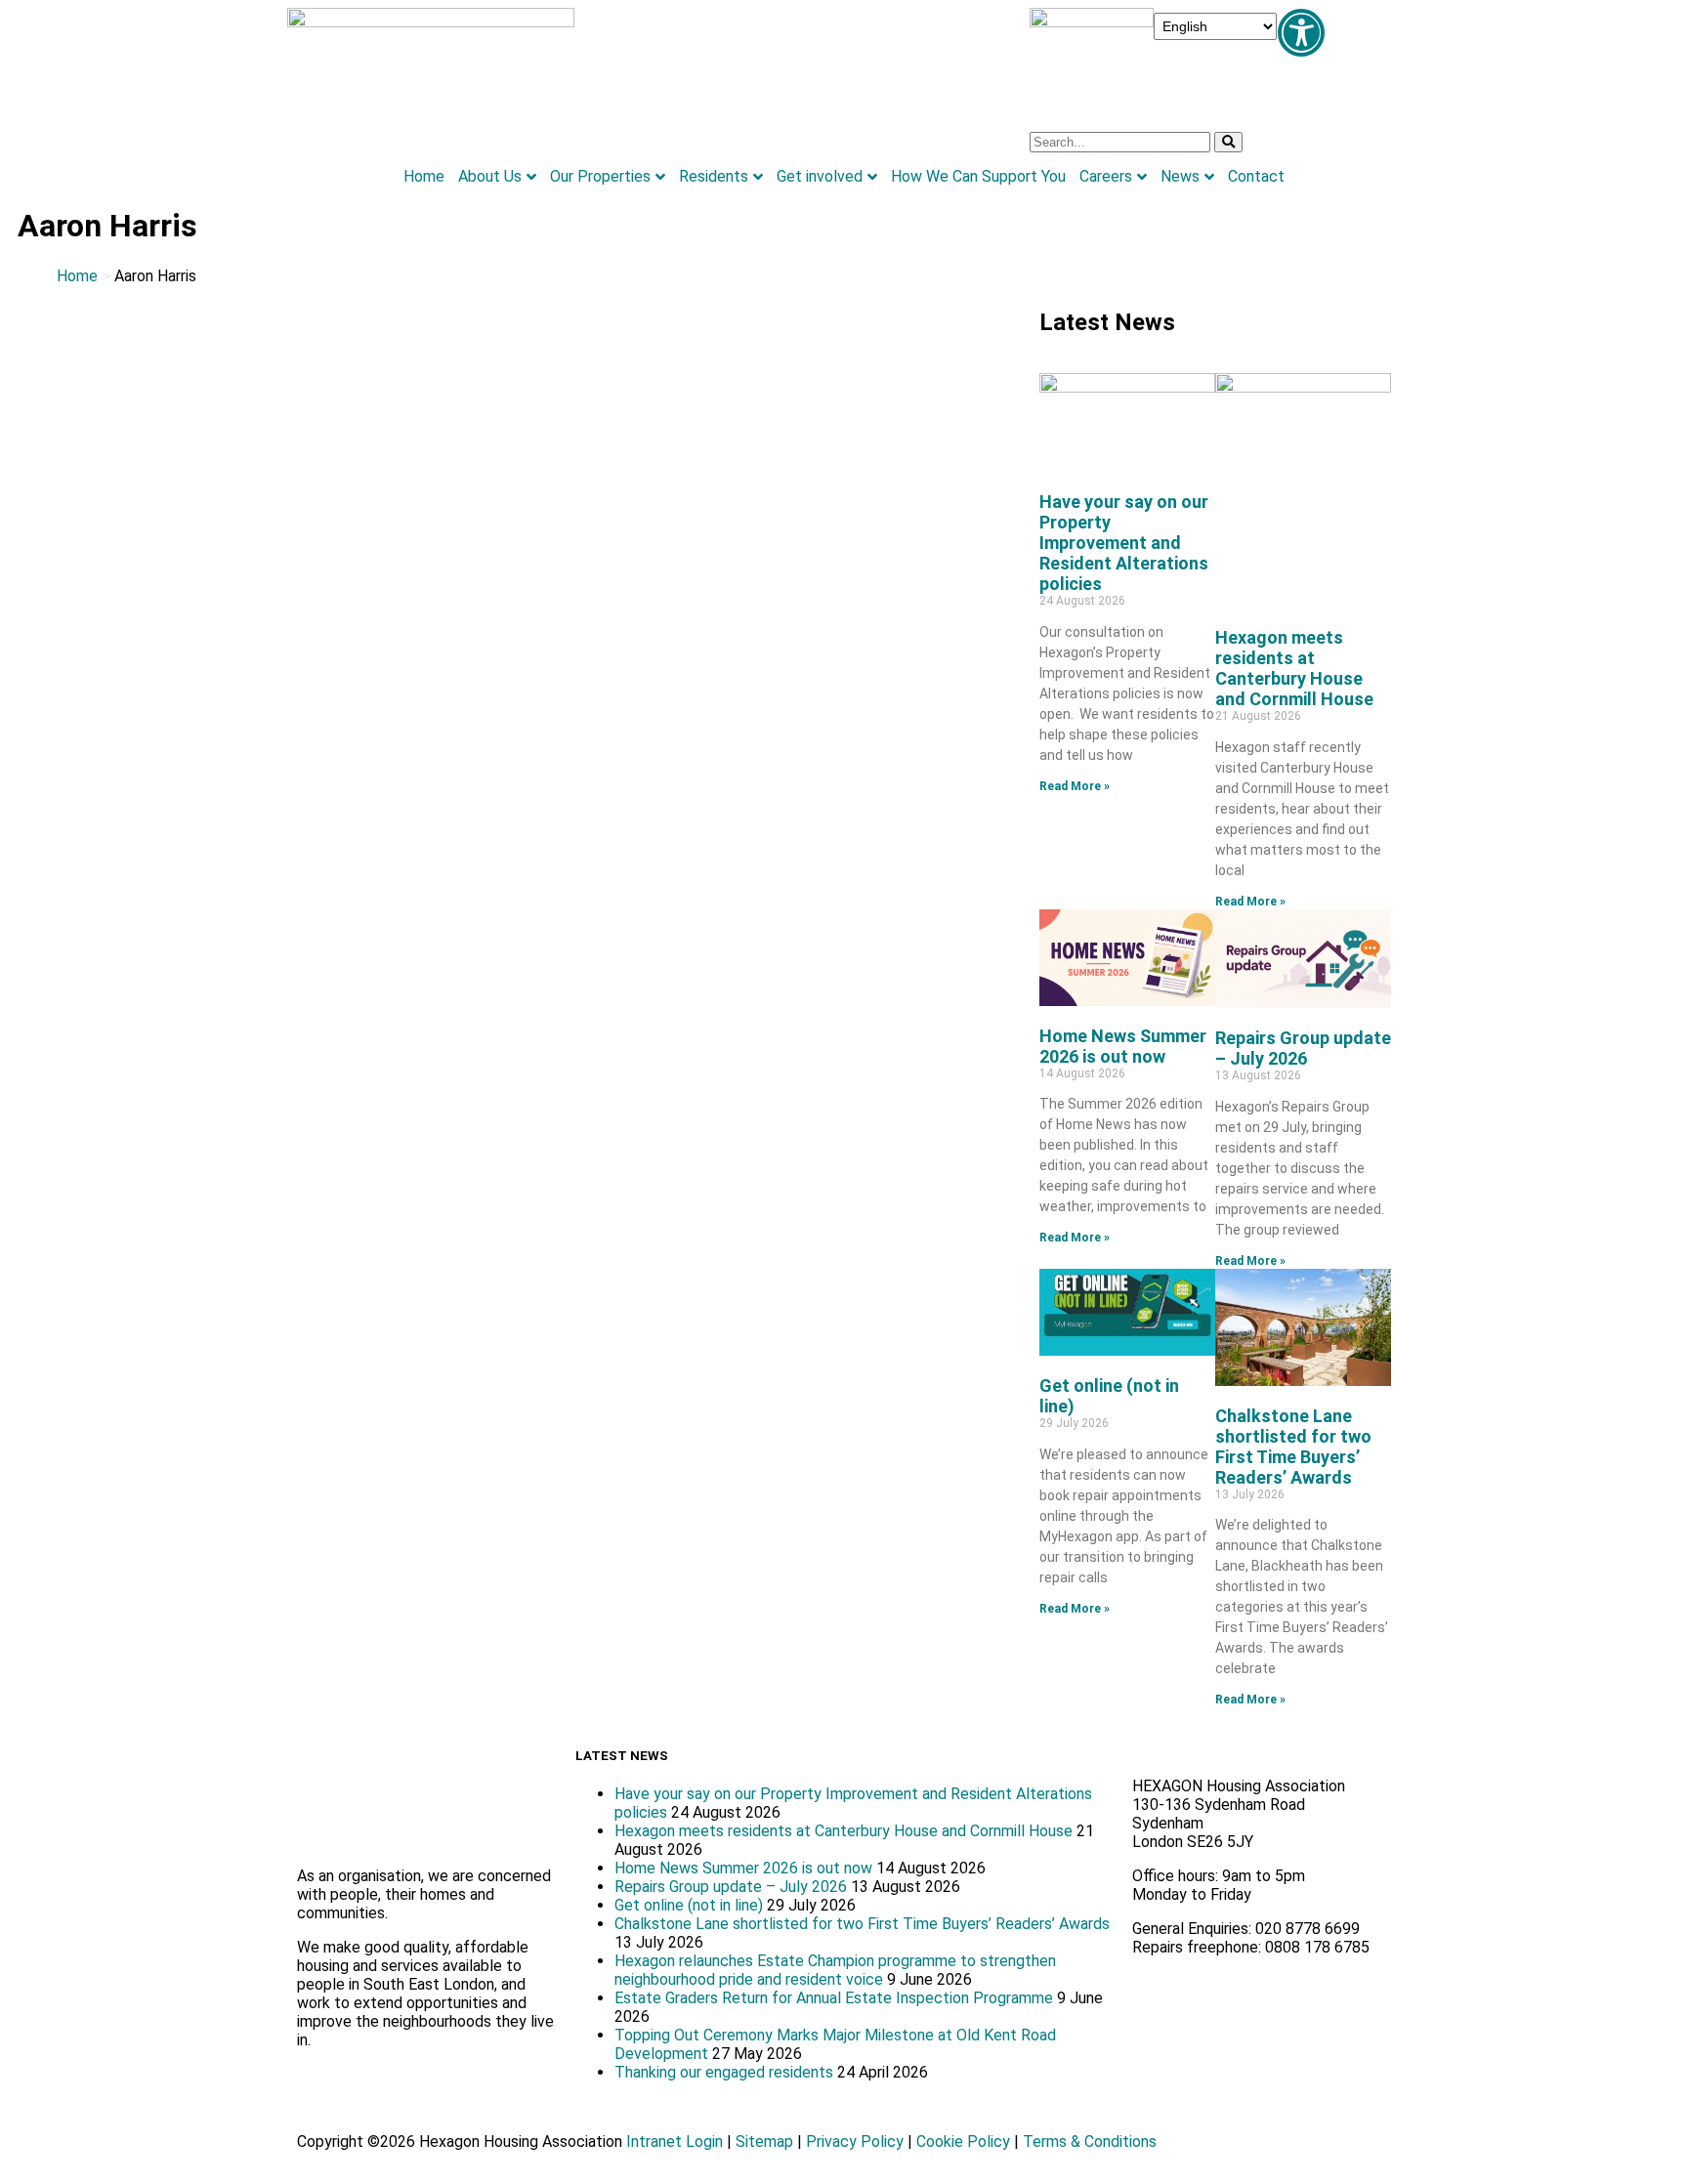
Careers (1106, 176)
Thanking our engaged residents (724, 2072)
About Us (490, 176)
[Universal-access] (1301, 32)
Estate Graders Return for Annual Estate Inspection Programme (834, 1998)
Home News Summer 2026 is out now (1123, 1046)
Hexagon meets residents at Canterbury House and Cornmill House (1294, 668)
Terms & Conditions (1090, 2142)
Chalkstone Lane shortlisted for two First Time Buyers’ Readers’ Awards (1293, 1447)
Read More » (1075, 786)
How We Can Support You (978, 176)
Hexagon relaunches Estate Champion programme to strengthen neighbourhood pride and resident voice (835, 1970)
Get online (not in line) (689, 1905)
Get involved (820, 176)
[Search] (1228, 142)
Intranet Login (675, 2142)
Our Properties (600, 176)
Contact (1256, 176)
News (1180, 176)
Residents (714, 176)
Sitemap (764, 2142)
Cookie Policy (963, 2142)
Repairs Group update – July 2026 (1303, 1048)
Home (424, 176)
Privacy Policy (855, 2142)
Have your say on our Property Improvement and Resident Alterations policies (1124, 543)
